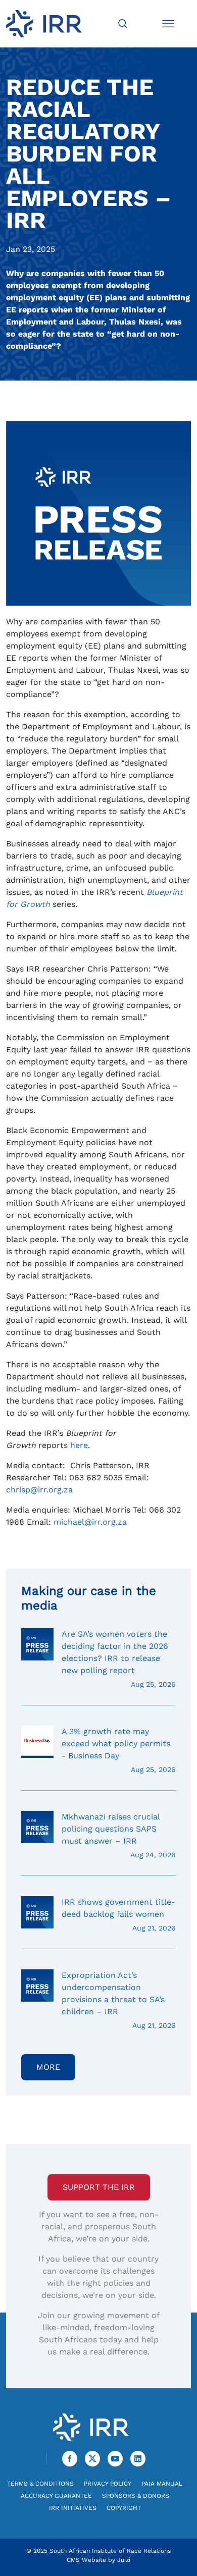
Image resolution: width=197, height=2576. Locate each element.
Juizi (124, 2560)
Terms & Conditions (40, 2484)
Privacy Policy (108, 2484)
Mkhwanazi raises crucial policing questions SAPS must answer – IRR (119, 1835)
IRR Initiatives (73, 2508)
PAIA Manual (162, 2484)
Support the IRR (99, 2187)
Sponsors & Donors (136, 2496)
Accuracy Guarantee (56, 2496)
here (79, 1445)
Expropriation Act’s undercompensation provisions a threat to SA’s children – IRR (119, 2000)
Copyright (124, 2508)
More (48, 2067)
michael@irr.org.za (90, 1522)
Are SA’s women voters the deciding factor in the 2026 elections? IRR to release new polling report (119, 1659)
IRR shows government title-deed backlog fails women (119, 1915)
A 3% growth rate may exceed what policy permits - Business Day (119, 1750)
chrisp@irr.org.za (39, 1490)
